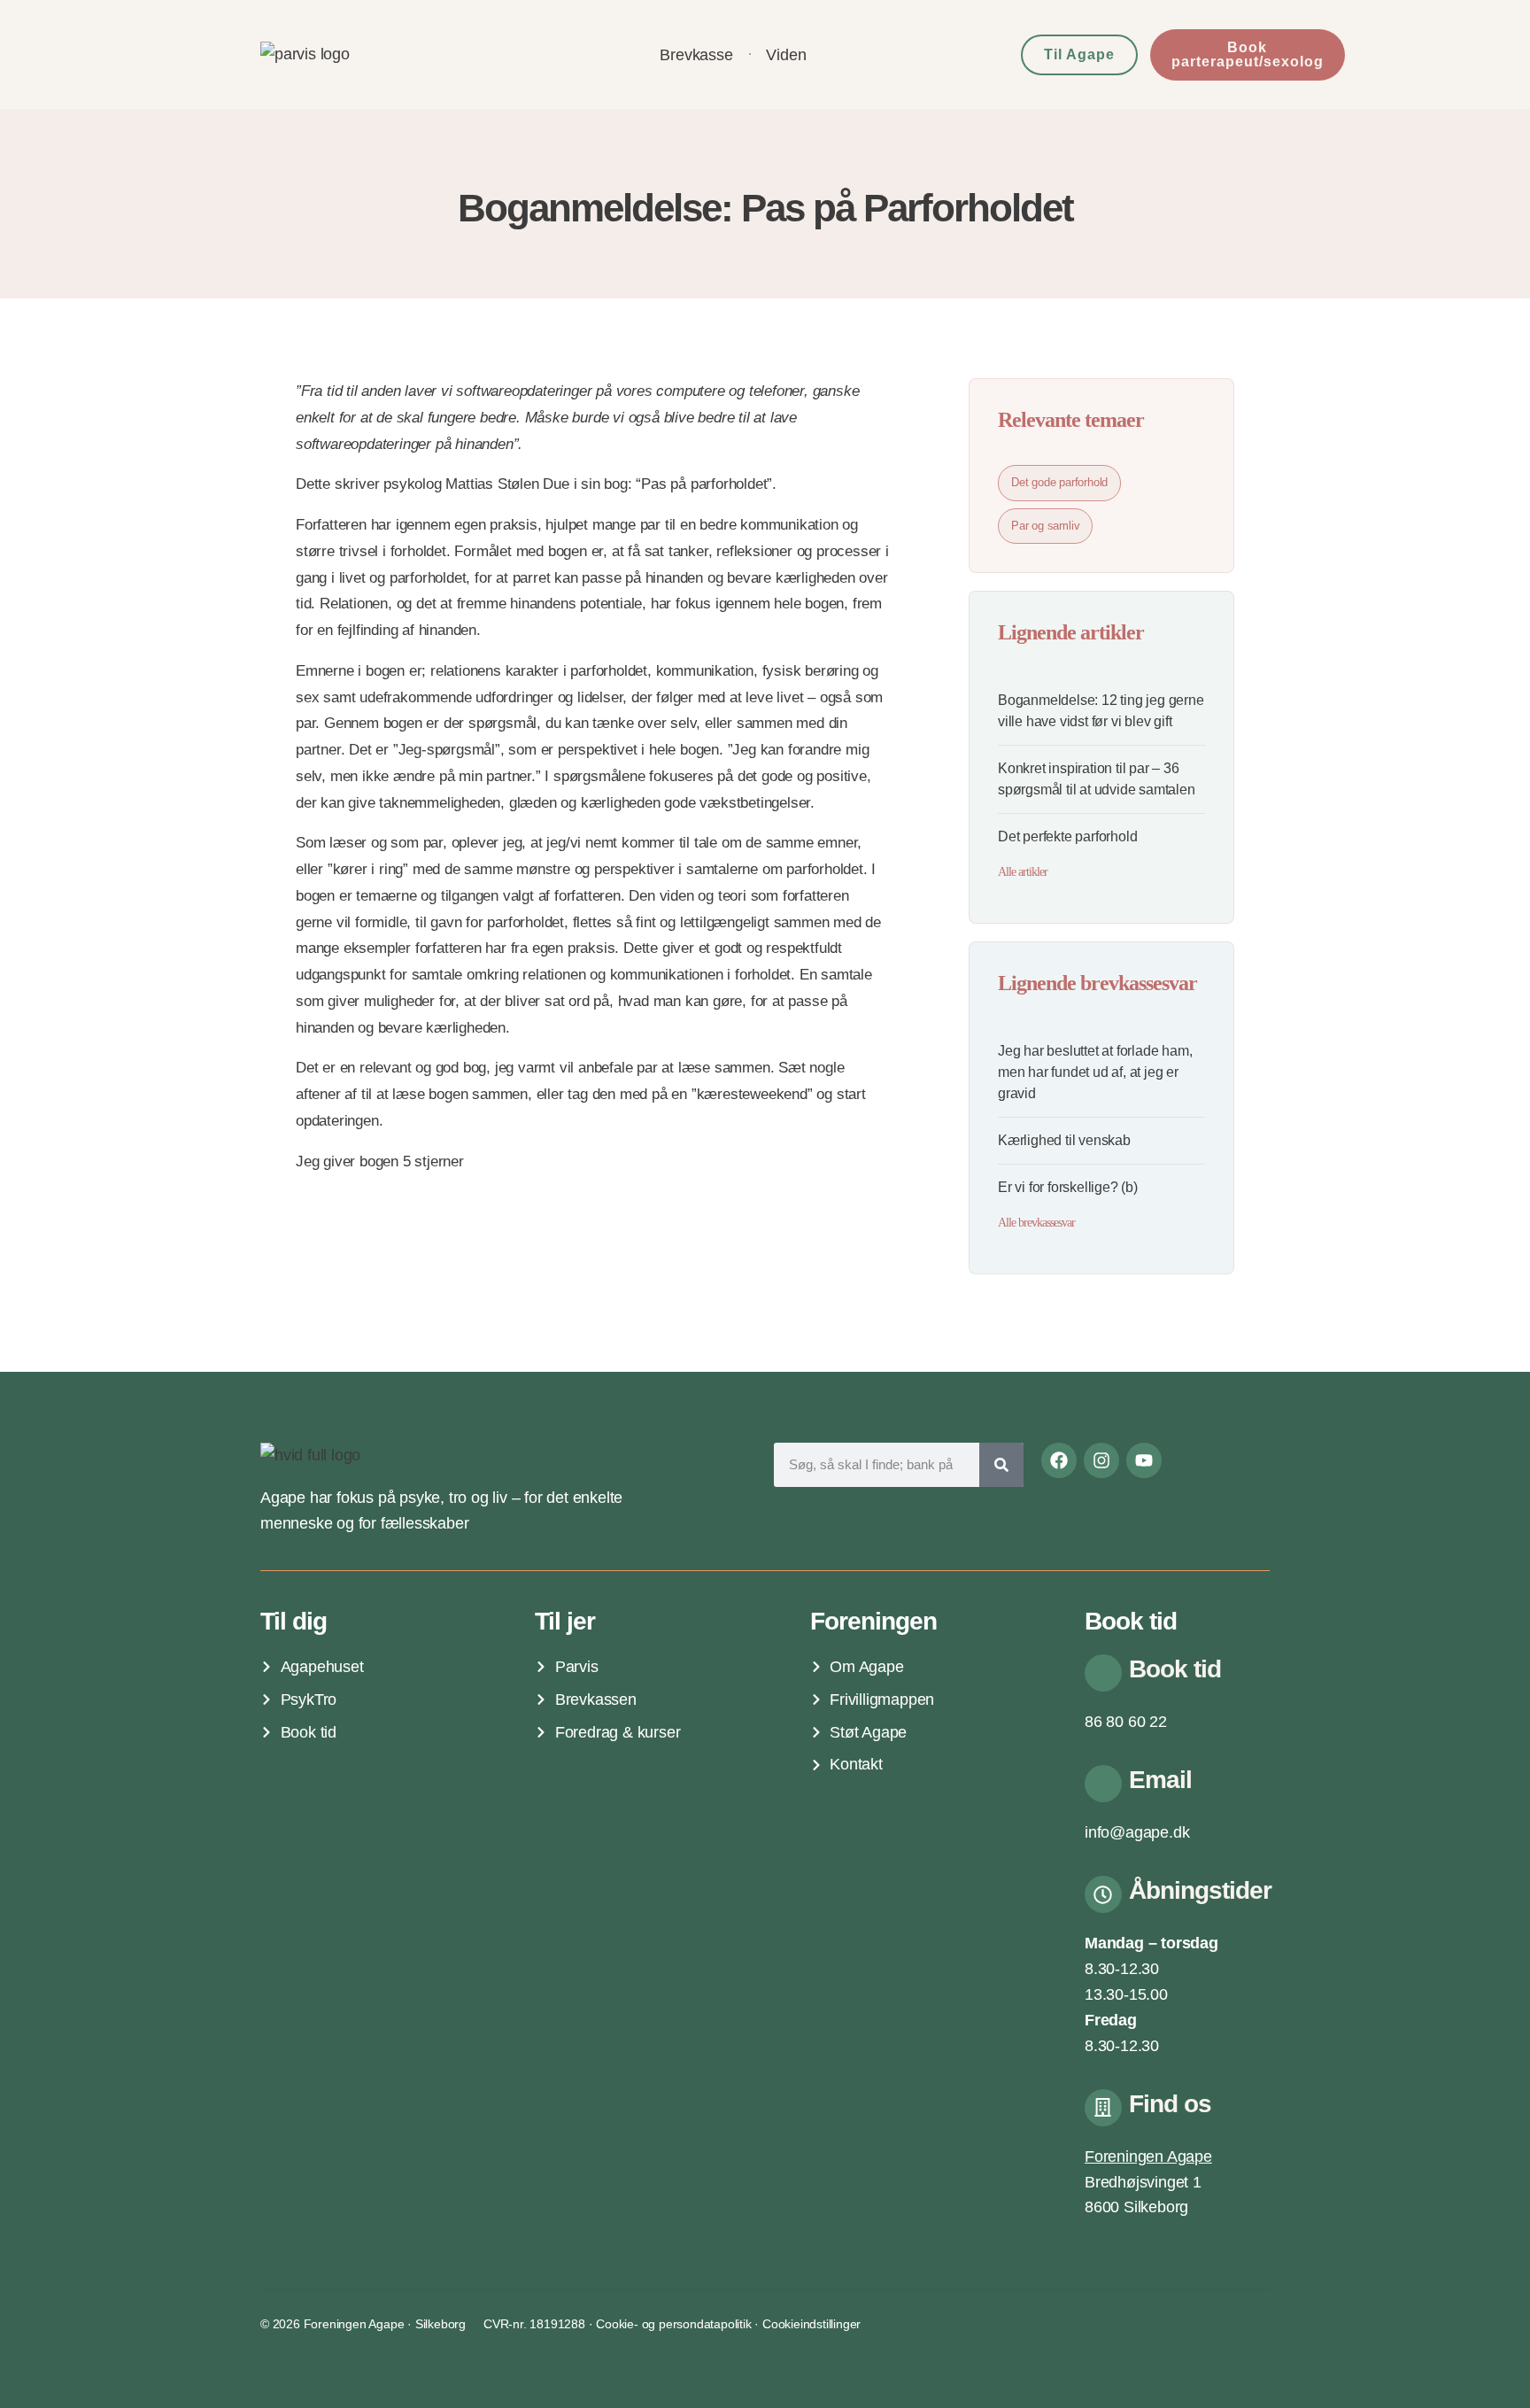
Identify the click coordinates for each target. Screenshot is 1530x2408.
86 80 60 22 (1126, 1722)
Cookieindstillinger (811, 2324)
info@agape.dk (1137, 1832)
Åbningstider (1200, 1890)
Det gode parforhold (1059, 482)
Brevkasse (696, 55)
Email (1160, 1780)
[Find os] (1103, 2108)
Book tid (1175, 1669)
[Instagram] (1101, 1460)
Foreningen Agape (1148, 2156)
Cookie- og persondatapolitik (673, 2324)
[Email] (1103, 1784)
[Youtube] (1144, 1460)
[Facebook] (1059, 1460)
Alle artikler (1023, 872)
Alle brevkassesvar (1036, 1223)
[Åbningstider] (1103, 1894)
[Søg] (1001, 1465)
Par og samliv (1045, 526)
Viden (786, 55)
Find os (1170, 2104)
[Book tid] (1103, 1673)
